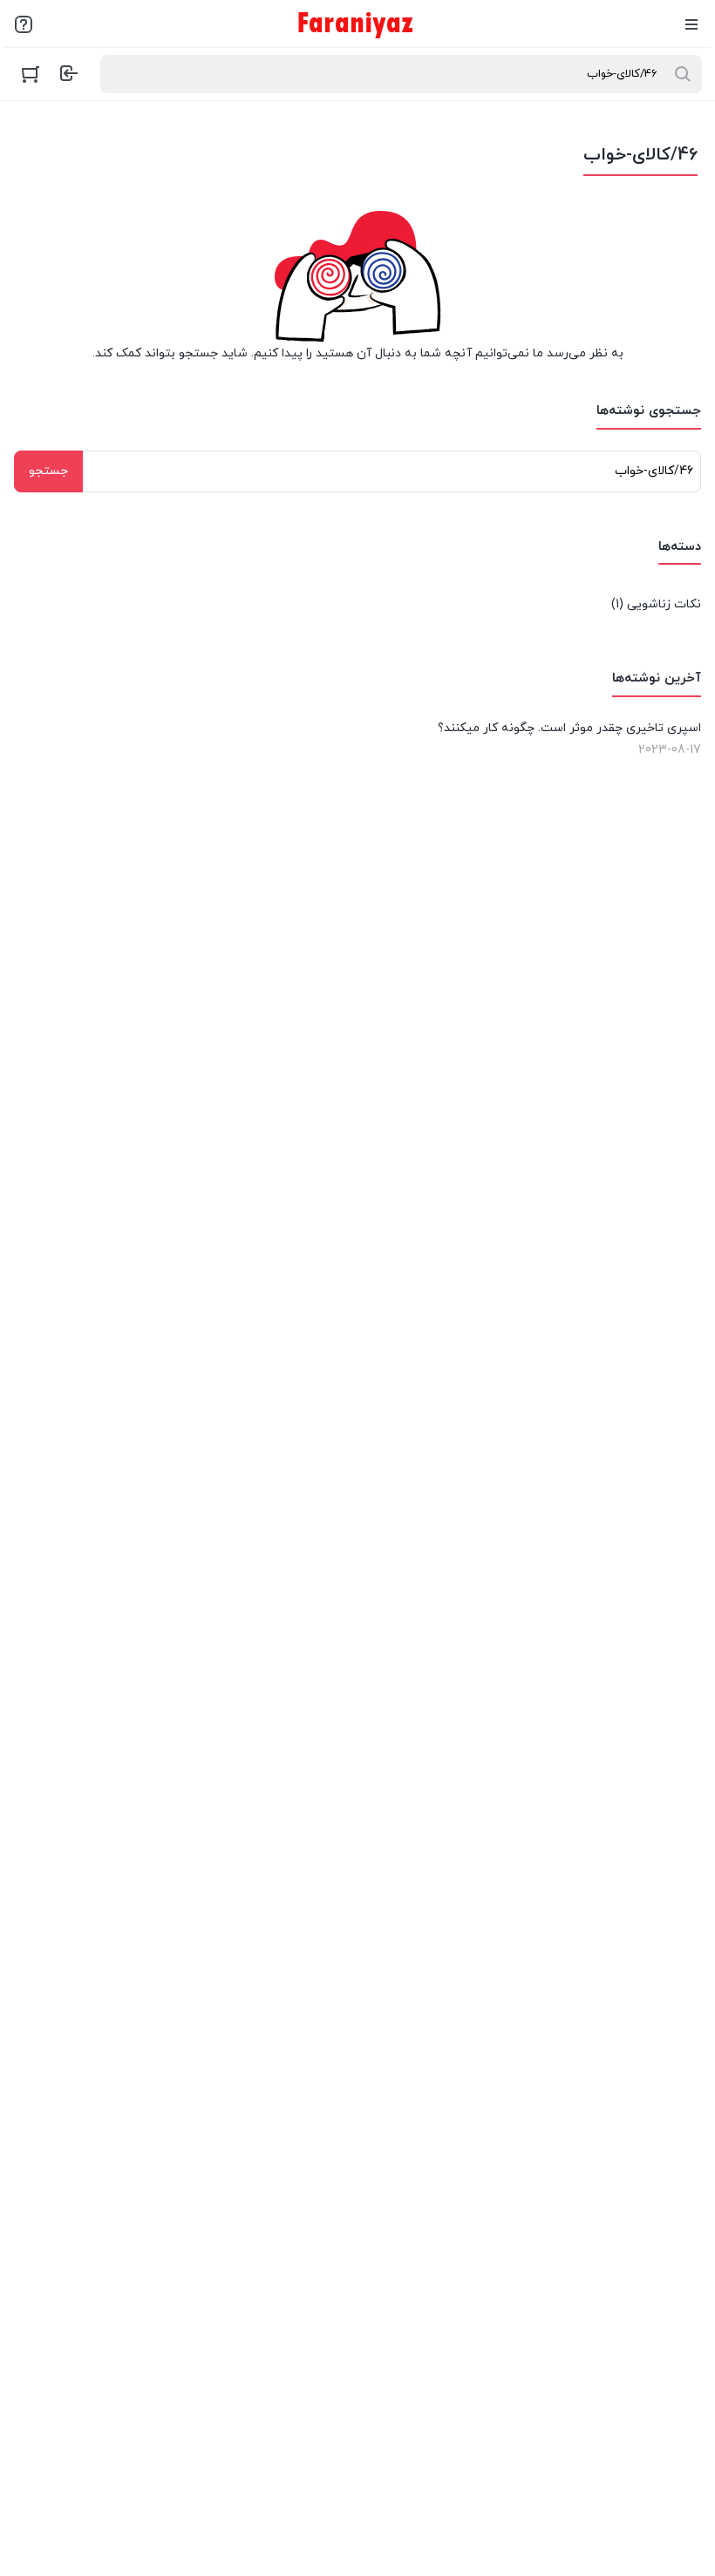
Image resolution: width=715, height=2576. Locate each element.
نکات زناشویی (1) (656, 604)
